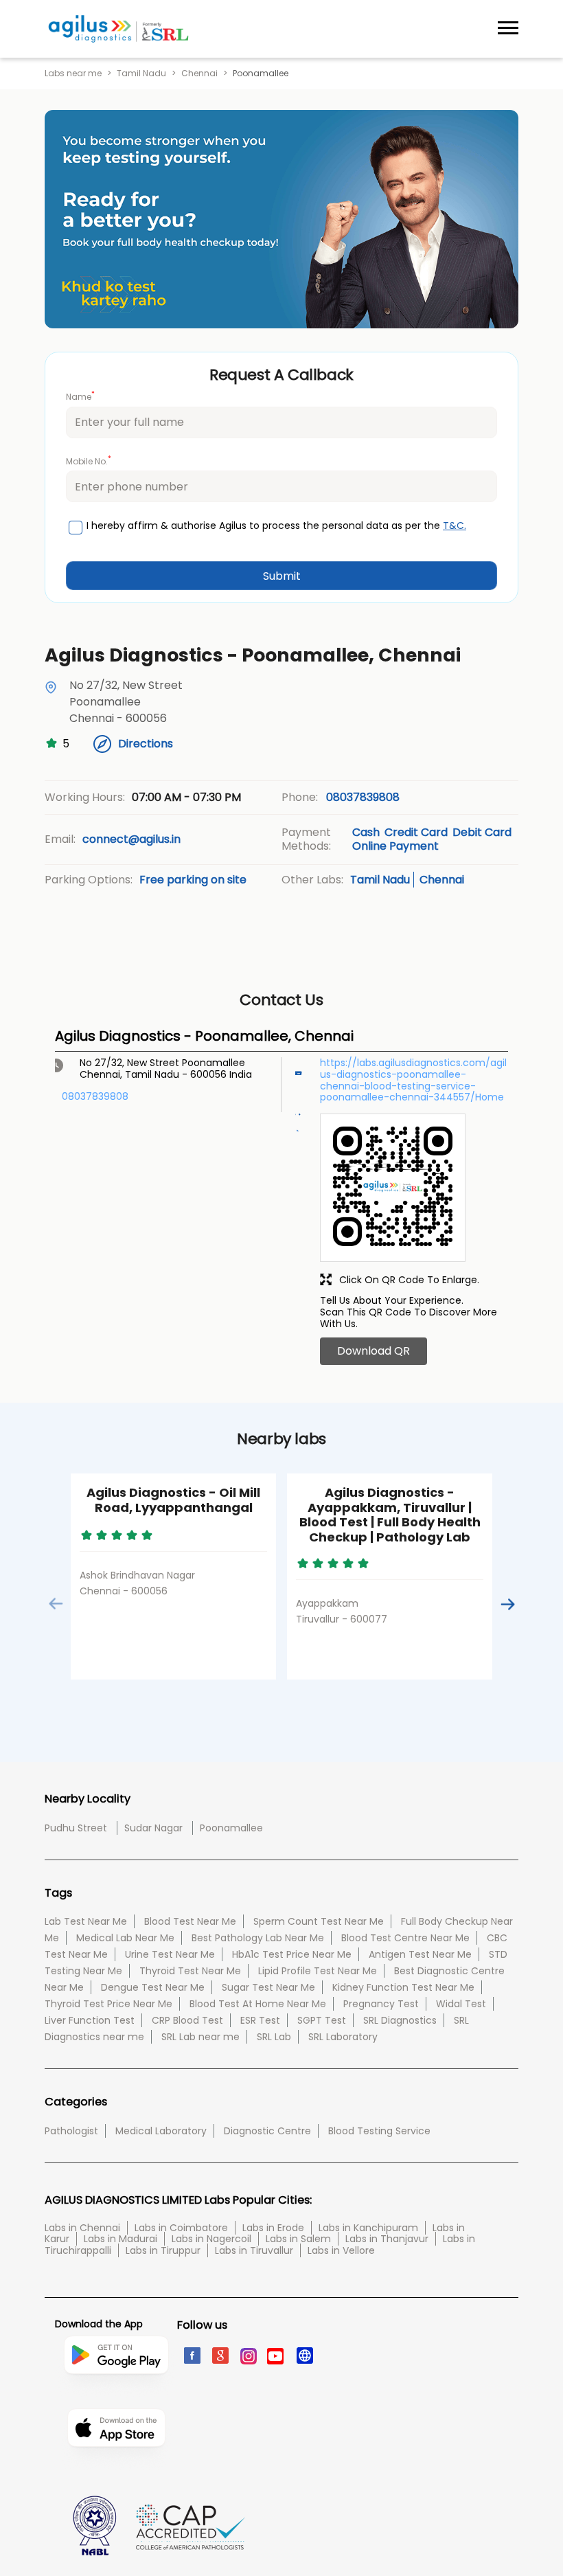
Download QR (374, 1351)
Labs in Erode (273, 2228)
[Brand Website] (304, 2355)
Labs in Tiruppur (163, 2250)
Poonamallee (231, 1828)
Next (507, 1604)
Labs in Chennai (82, 2228)
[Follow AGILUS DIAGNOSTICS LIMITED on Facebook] (191, 2355)
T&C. (455, 526)
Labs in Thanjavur (387, 2239)
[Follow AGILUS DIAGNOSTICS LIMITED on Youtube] (276, 2355)
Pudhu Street (76, 1828)
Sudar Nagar (153, 1828)
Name (80, 396)
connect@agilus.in (131, 839)
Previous (56, 1604)
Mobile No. (89, 461)
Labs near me (73, 74)
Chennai (199, 74)
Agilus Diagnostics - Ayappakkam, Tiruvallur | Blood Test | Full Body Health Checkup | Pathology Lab (390, 1515)
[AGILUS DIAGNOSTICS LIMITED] (118, 29)
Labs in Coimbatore (181, 2228)
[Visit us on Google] (219, 2355)
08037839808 (363, 797)
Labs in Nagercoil (211, 2239)
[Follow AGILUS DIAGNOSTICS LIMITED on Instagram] (248, 2355)
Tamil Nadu (141, 74)
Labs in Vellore (341, 2250)
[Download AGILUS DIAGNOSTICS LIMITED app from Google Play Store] (116, 2402)
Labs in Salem (298, 2239)
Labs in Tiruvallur (254, 2250)
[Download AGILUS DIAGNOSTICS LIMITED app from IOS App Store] (116, 2468)
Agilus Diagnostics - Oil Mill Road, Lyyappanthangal (173, 1500)
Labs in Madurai (120, 2239)
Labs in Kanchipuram (368, 2228)
